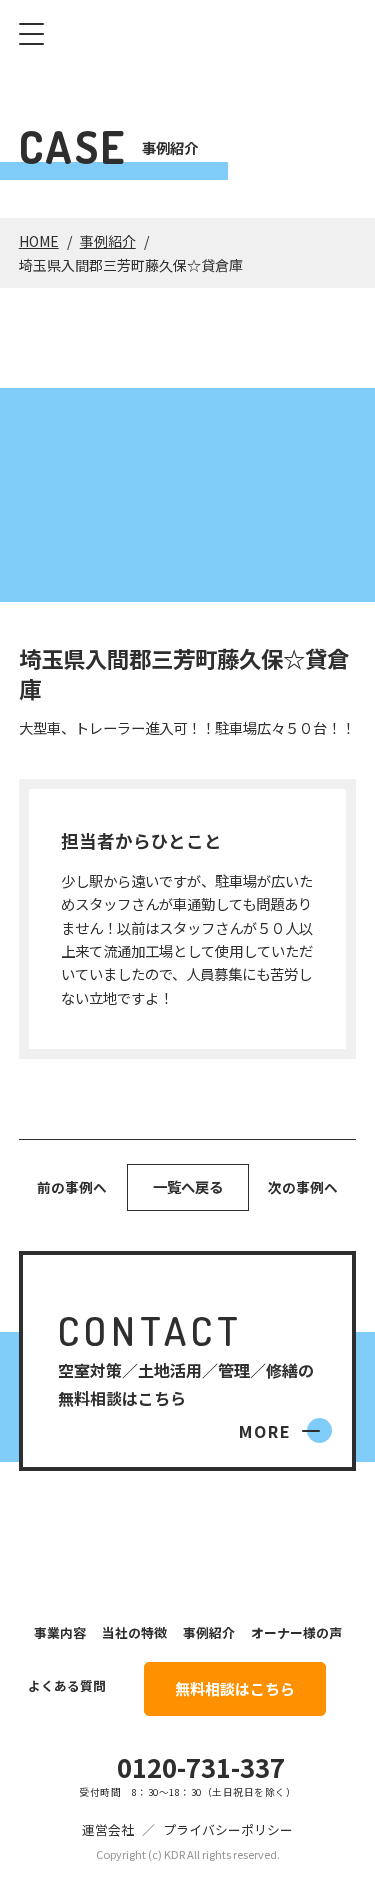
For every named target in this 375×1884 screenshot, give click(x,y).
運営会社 (108, 1829)
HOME (39, 241)
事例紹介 (108, 241)
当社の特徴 (134, 1632)
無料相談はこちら (235, 1688)
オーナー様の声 (296, 1632)
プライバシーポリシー (228, 1829)
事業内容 (60, 1632)
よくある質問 (67, 1685)
